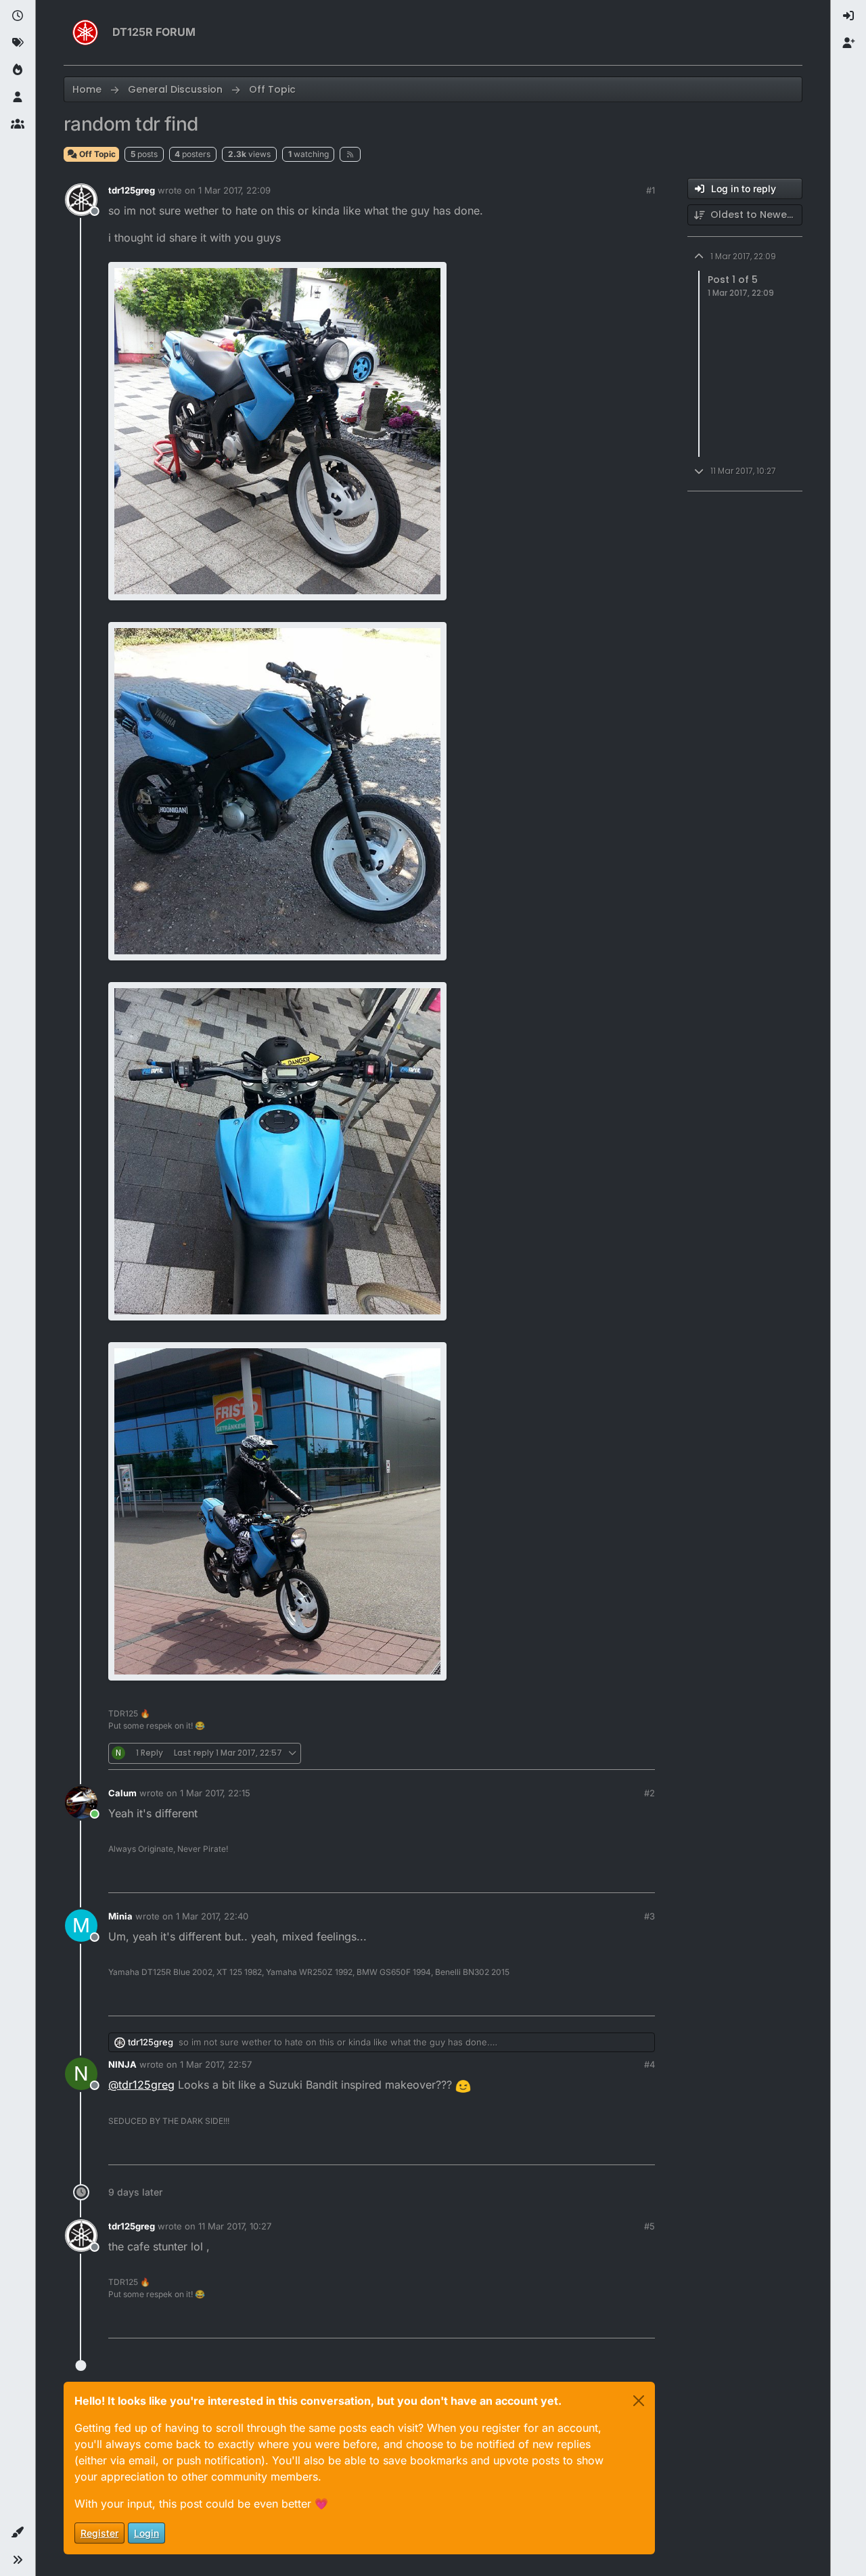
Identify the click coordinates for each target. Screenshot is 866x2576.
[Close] (639, 2401)
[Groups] (18, 125)
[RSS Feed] (350, 154)
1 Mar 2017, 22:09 (234, 190)
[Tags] (18, 43)
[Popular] (18, 70)
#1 (651, 190)
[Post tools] (643, 1753)
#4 (649, 2064)
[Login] (848, 16)
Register (99, 2533)
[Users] (18, 97)
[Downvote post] (616, 1753)
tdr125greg (132, 190)
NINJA (122, 2064)
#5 (649, 2226)
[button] (18, 2533)
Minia (120, 1916)
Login (146, 2533)
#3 (649, 1916)
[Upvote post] (569, 1753)
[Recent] (18, 16)
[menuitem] (848, 16)
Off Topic (96, 154)
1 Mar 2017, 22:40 (212, 1916)
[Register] (848, 43)
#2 (649, 1793)
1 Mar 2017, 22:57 (216, 2064)
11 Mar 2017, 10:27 (235, 2226)
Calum (122, 1793)
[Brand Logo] (85, 32)
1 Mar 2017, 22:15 (215, 1793)
